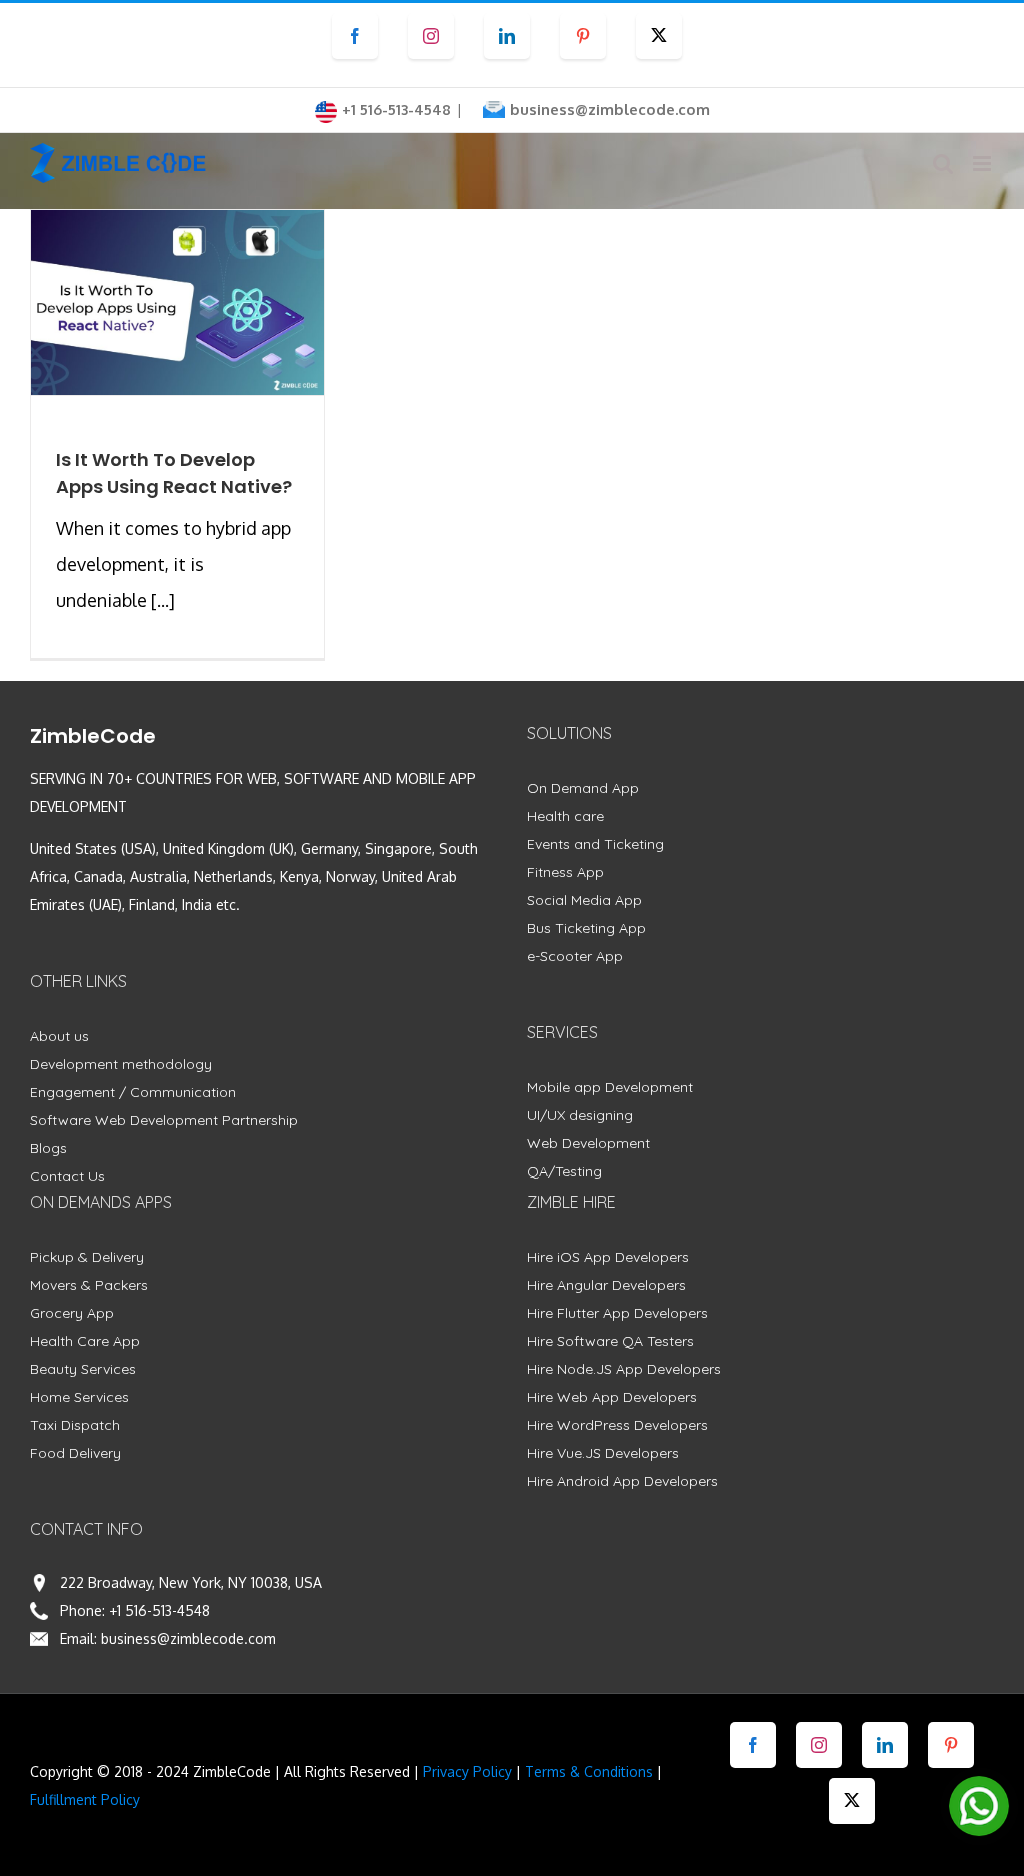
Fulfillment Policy (85, 1799)
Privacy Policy (467, 1771)
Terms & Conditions (589, 1771)
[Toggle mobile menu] (983, 163)
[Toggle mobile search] (943, 163)
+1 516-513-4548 (159, 1610)
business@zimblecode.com (610, 109)
